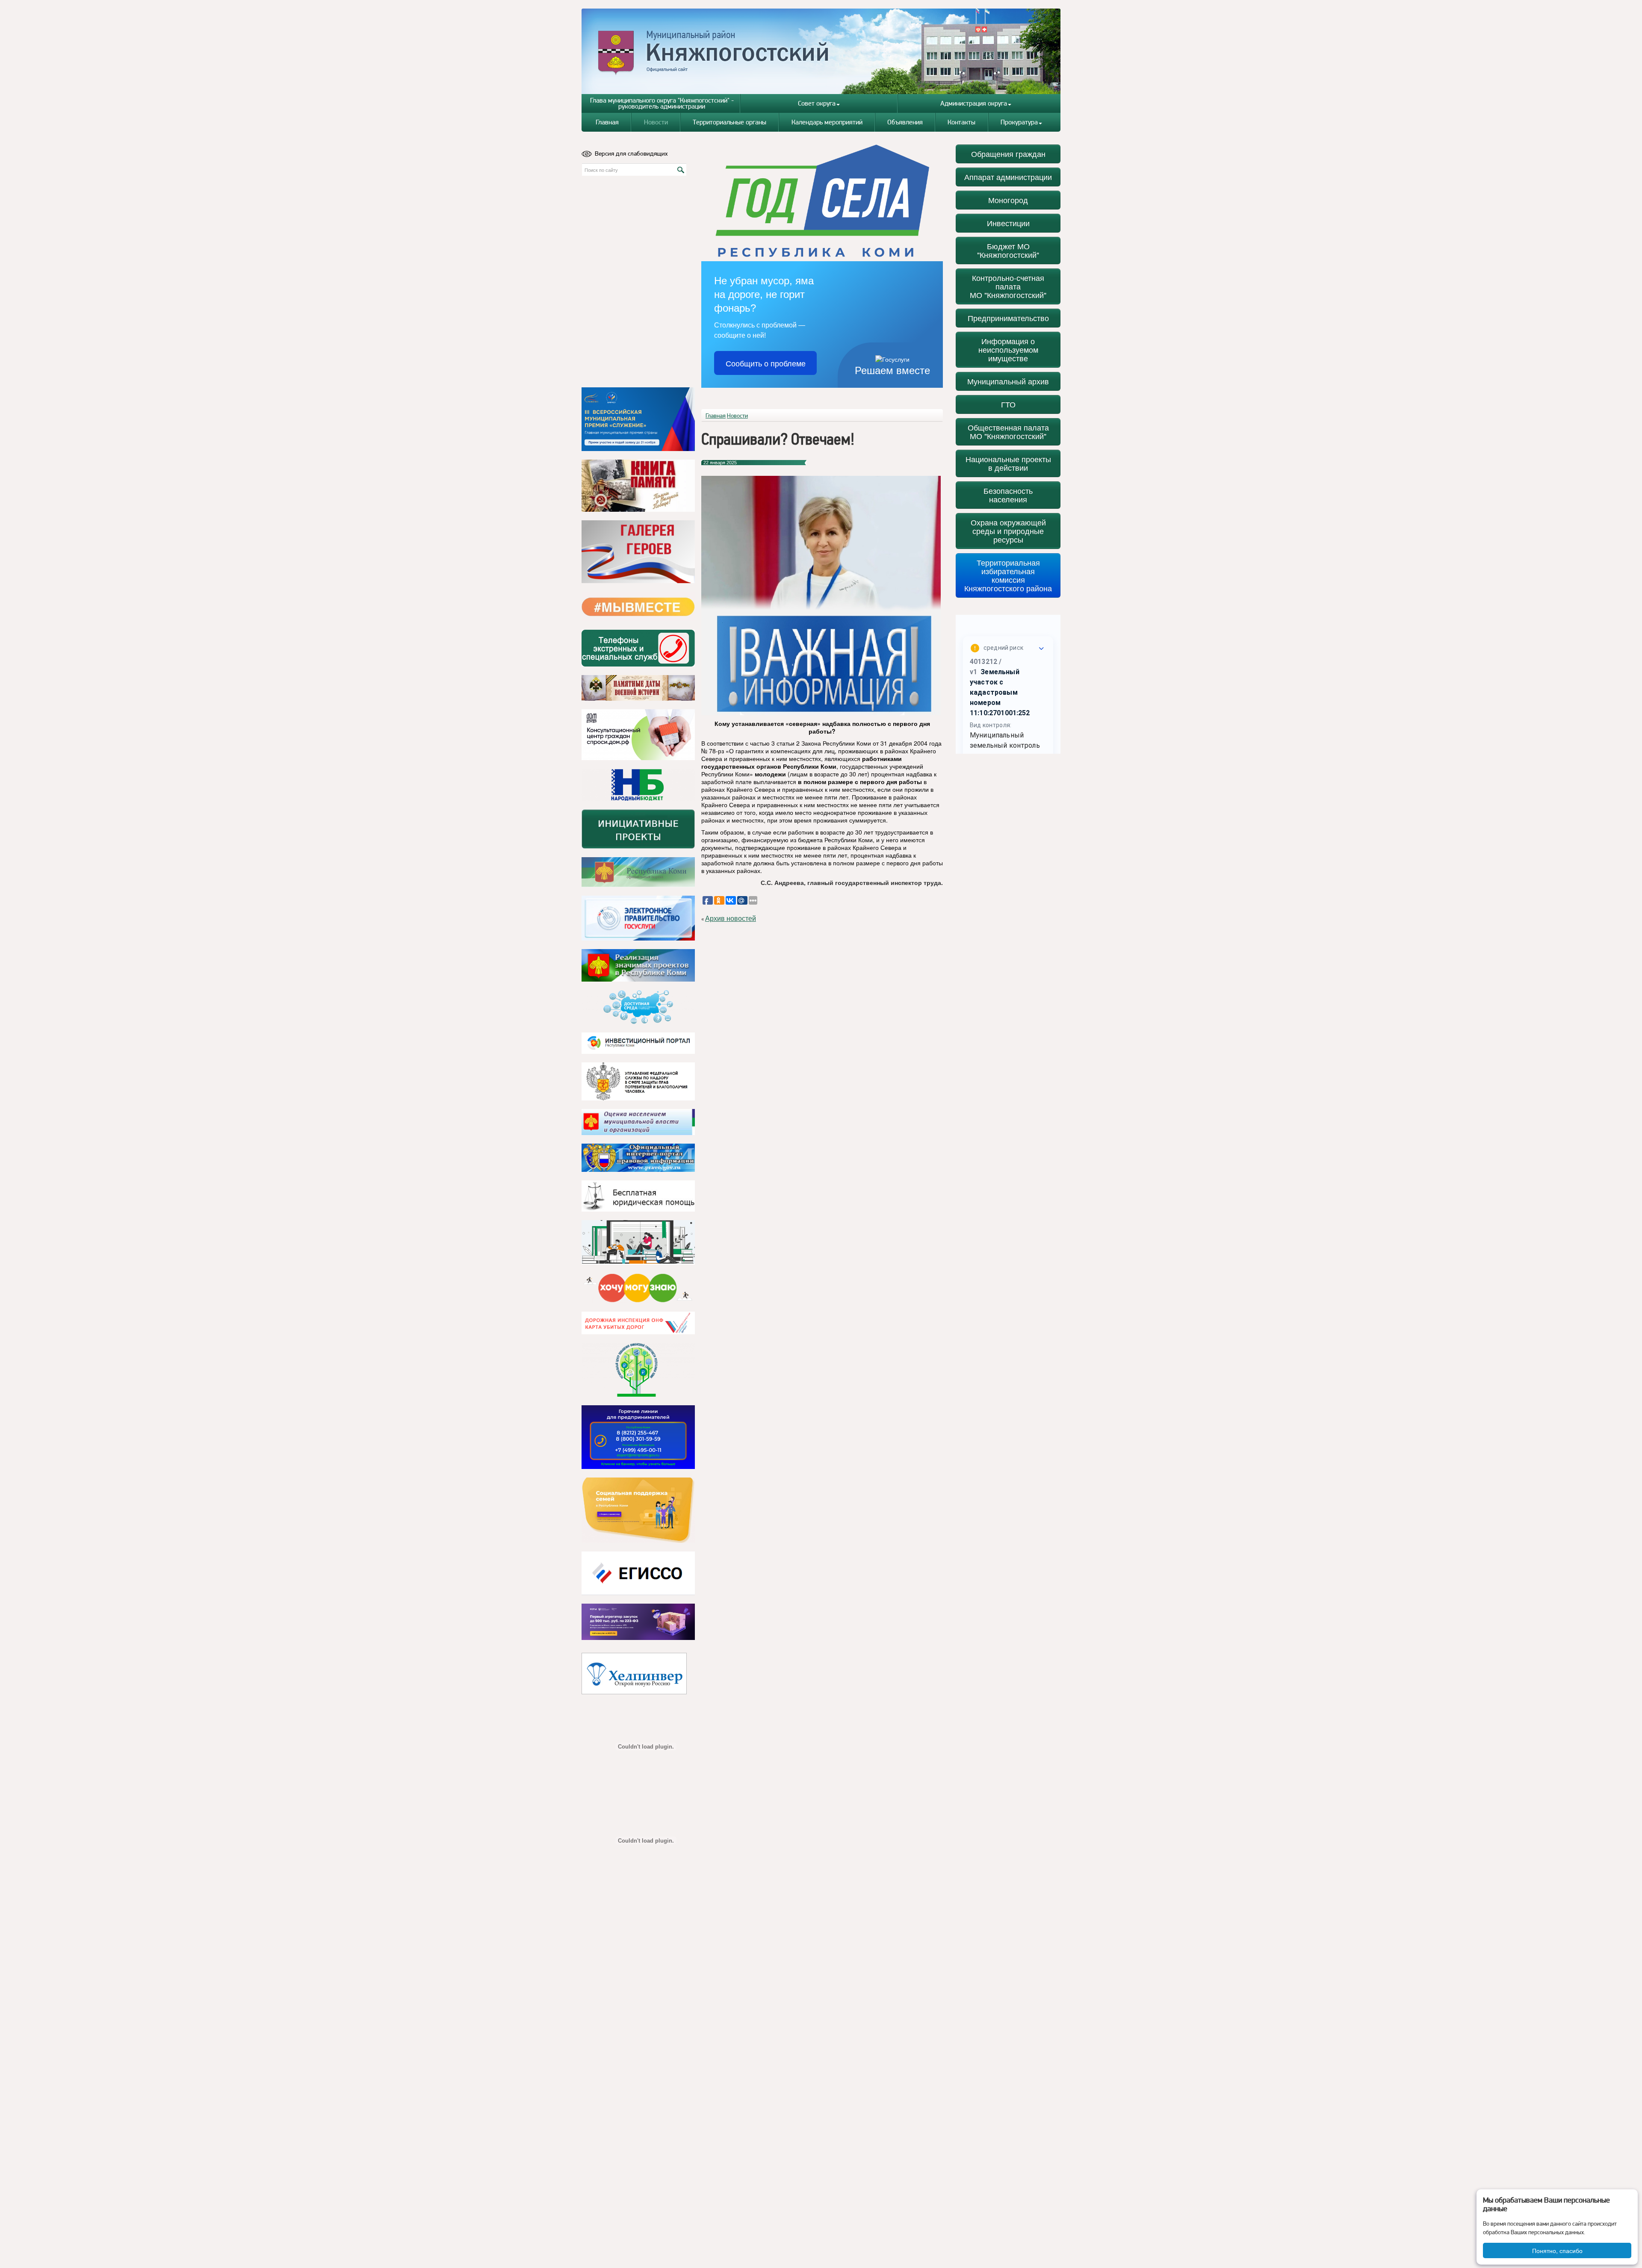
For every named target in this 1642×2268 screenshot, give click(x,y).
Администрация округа (974, 103)
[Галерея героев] (638, 552)
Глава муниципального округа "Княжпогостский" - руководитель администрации (662, 103)
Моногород (1008, 200)
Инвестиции (1008, 223)
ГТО (1008, 404)
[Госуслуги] (638, 918)
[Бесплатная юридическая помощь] (638, 1196)
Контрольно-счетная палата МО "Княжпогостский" (1008, 286)
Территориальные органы (729, 122)
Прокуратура (1019, 122)
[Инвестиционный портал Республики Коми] (638, 1043)
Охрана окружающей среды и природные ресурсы (1008, 531)
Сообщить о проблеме (766, 363)
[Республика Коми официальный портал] (638, 872)
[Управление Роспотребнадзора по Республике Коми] (638, 1081)
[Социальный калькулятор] (638, 1573)
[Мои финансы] (638, 1242)
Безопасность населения (1008, 495)
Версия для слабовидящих (631, 153)
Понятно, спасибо (1557, 2250)
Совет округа (817, 103)
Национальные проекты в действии (1008, 463)
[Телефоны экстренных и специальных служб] (638, 648)
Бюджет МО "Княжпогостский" (1008, 250)
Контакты (961, 122)
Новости (656, 122)
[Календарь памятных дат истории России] (638, 688)
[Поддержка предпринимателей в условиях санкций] (638, 1437)
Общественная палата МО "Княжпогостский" (1008, 432)
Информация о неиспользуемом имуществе (1008, 349)
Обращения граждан (1008, 154)
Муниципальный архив (1008, 381)
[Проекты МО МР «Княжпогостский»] (638, 965)
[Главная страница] (821, 51)
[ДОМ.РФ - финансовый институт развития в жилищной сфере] (638, 735)
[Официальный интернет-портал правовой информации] (638, 1158)
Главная (607, 122)
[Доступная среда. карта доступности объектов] (638, 1007)
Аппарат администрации (1008, 177)
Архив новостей (731, 919)
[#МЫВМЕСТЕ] (638, 607)
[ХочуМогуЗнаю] (638, 1288)
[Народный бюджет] (638, 785)
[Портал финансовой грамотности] (638, 1370)
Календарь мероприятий (827, 122)
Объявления (905, 122)
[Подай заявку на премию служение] (638, 419)
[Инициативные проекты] (638, 829)
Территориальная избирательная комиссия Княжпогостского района (1008, 575)
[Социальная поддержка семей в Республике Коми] (638, 1510)
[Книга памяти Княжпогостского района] (638, 486)
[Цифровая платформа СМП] (638, 1622)
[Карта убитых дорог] (638, 1323)
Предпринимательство (1008, 318)
